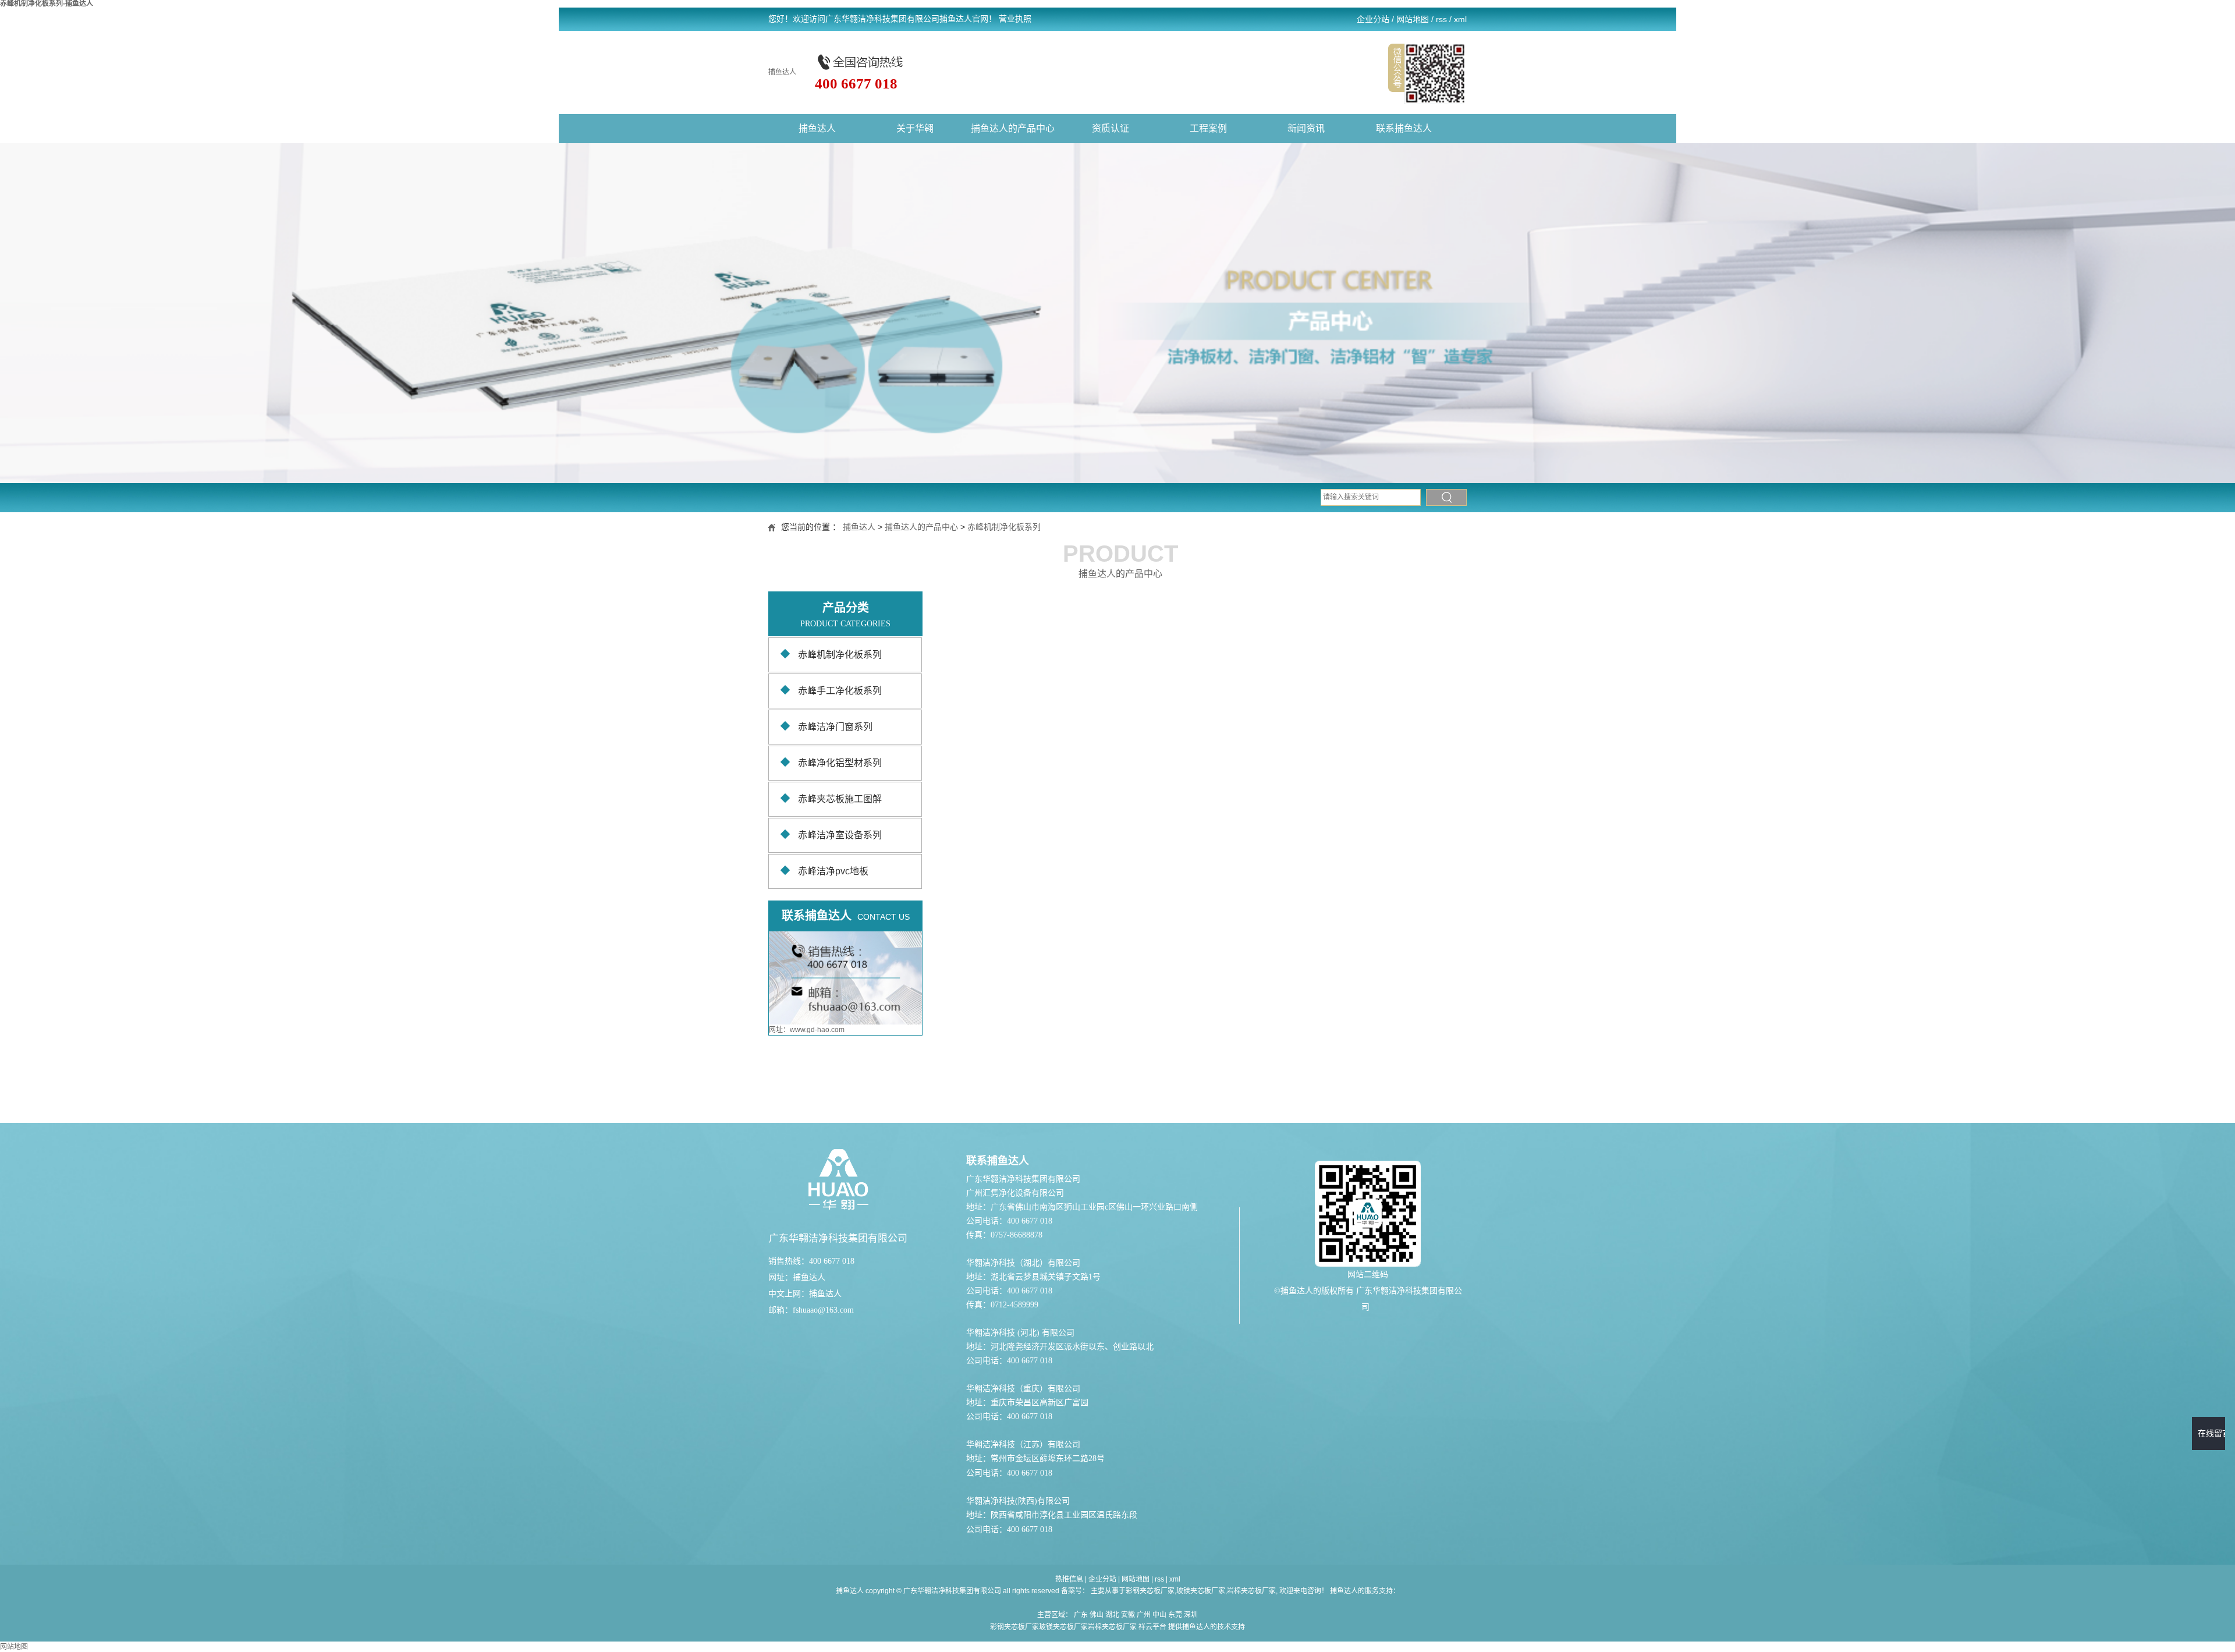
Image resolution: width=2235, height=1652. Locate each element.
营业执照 (1015, 19)
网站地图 (1413, 19)
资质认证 (1111, 128)
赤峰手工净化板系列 (840, 691)
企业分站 (1373, 19)
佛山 (1097, 1615)
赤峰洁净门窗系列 (835, 727)
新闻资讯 (1306, 128)
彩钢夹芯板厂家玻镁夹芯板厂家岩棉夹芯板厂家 (1063, 1627)
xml (1460, 19)
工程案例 (1208, 128)
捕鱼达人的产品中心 (1013, 128)
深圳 (1191, 1615)
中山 (1159, 1615)
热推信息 (1069, 1579)
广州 (1144, 1615)
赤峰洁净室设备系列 (840, 835)
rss (1441, 19)
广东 (1081, 1615)
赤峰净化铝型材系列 (840, 763)
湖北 (1112, 1615)
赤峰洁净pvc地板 (833, 871)
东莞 (1175, 1615)
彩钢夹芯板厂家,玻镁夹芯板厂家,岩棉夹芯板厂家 (1201, 1591)
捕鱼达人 (782, 72)
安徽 (1128, 1615)
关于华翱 (915, 128)
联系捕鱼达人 (1404, 128)
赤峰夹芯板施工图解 (840, 799)
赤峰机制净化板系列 (1004, 527)
